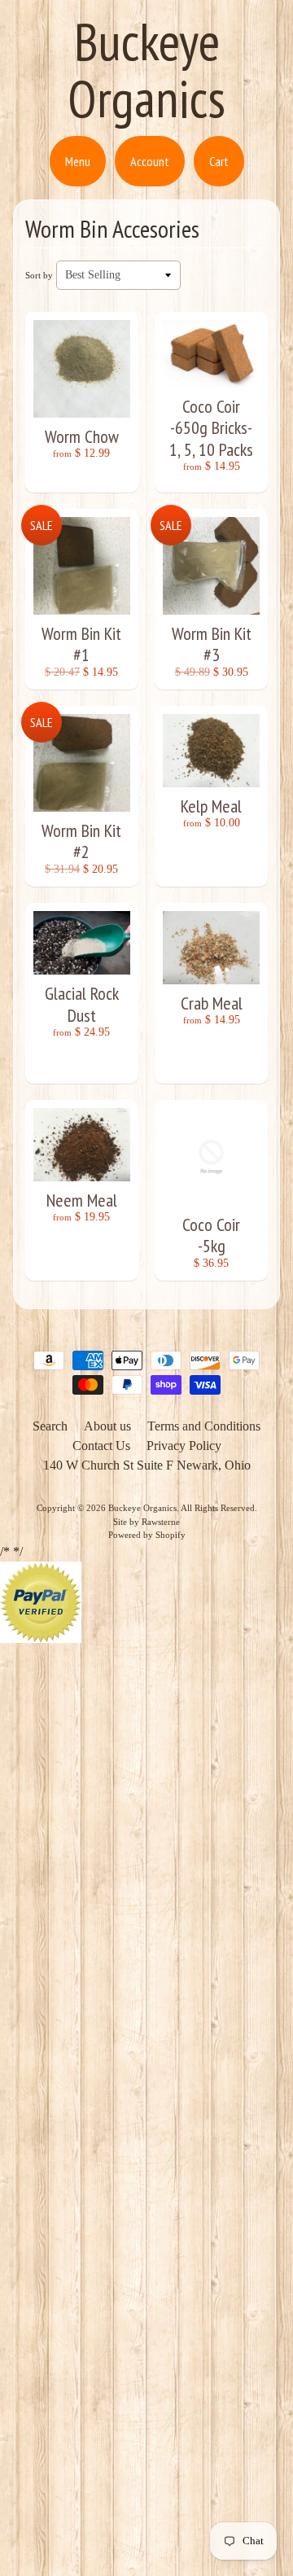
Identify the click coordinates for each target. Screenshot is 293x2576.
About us (107, 1426)
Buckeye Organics (146, 70)
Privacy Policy (184, 1446)
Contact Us (101, 1446)
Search (50, 1426)
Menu (78, 161)
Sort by (39, 275)
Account (150, 161)
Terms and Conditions (204, 1426)
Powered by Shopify (147, 1535)
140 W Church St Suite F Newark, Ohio (147, 1465)
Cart (219, 161)
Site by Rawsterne (146, 1522)
